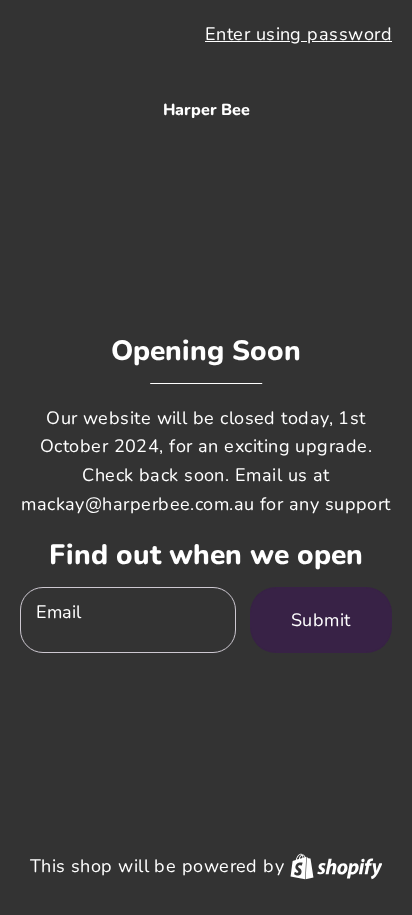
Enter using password (298, 34)
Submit (321, 620)
